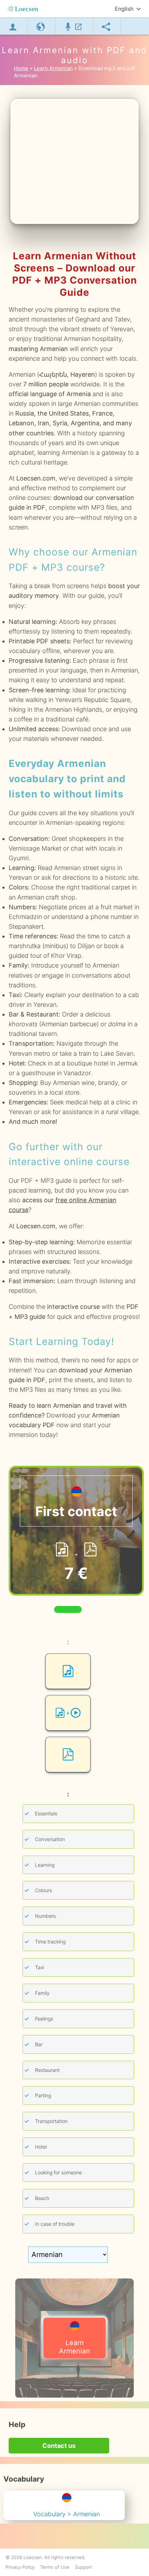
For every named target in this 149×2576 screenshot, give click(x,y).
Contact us (59, 2446)
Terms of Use (55, 2567)
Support (84, 2567)
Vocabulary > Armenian (67, 2514)
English (124, 9)
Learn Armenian (74, 2347)
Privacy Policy (20, 2567)
